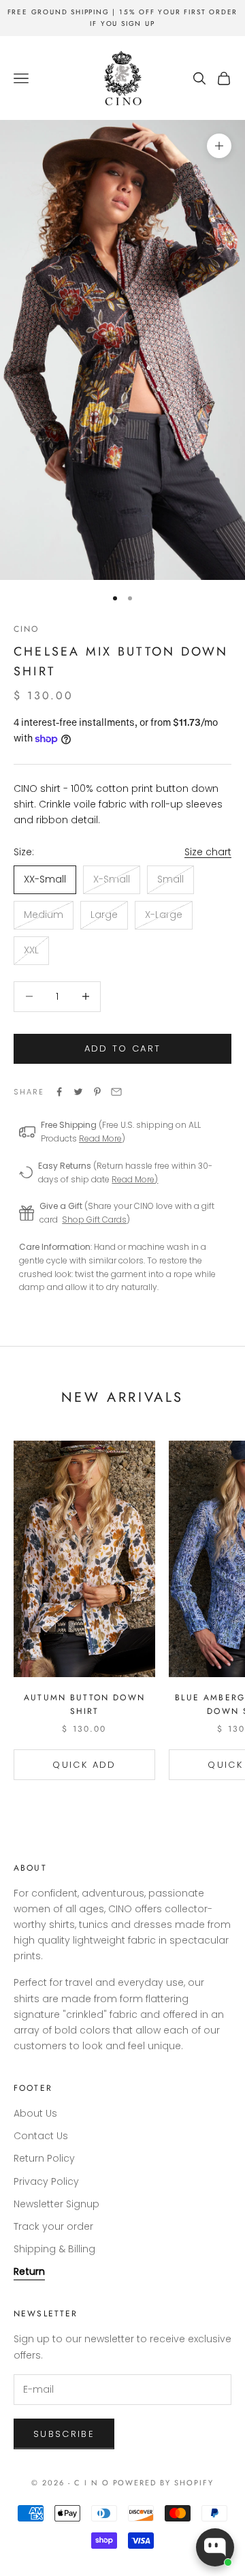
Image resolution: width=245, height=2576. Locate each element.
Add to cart (123, 1048)
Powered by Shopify (164, 2483)
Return (29, 2271)
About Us (35, 2113)
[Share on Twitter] (78, 1092)
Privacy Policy (46, 2181)
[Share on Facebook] (59, 1092)
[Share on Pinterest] (97, 1092)
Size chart (208, 852)
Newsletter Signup (56, 2204)
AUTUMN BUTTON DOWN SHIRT (84, 1704)
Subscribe (64, 2434)
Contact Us (41, 2136)
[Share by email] (116, 1092)
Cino (27, 629)
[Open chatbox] (215, 2547)
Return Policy (44, 2158)
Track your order (53, 2226)
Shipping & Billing (54, 2249)
